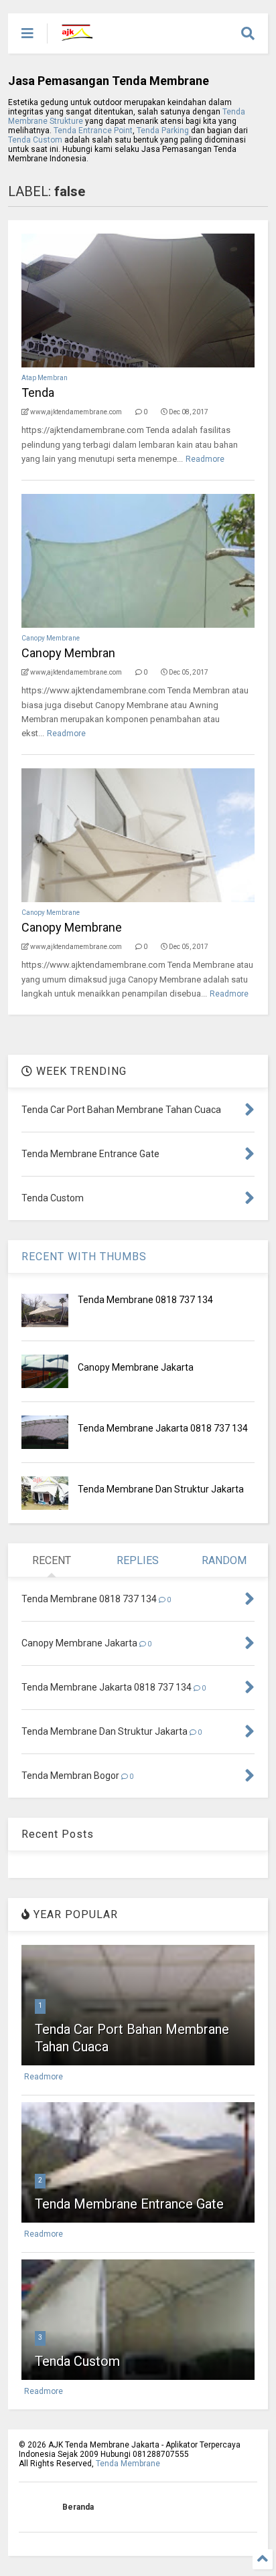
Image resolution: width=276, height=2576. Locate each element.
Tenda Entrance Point (93, 131)
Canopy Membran (68, 653)
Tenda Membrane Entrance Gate (129, 2204)
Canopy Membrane (51, 638)
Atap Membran (45, 378)
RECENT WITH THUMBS (84, 1257)
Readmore (205, 459)
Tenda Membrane (128, 2464)
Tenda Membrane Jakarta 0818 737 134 (163, 1428)
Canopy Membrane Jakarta (136, 1367)
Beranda (78, 2507)
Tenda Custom (36, 140)
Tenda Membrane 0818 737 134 (145, 1300)
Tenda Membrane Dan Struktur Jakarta (161, 1489)
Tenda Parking (163, 131)
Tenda (38, 393)
